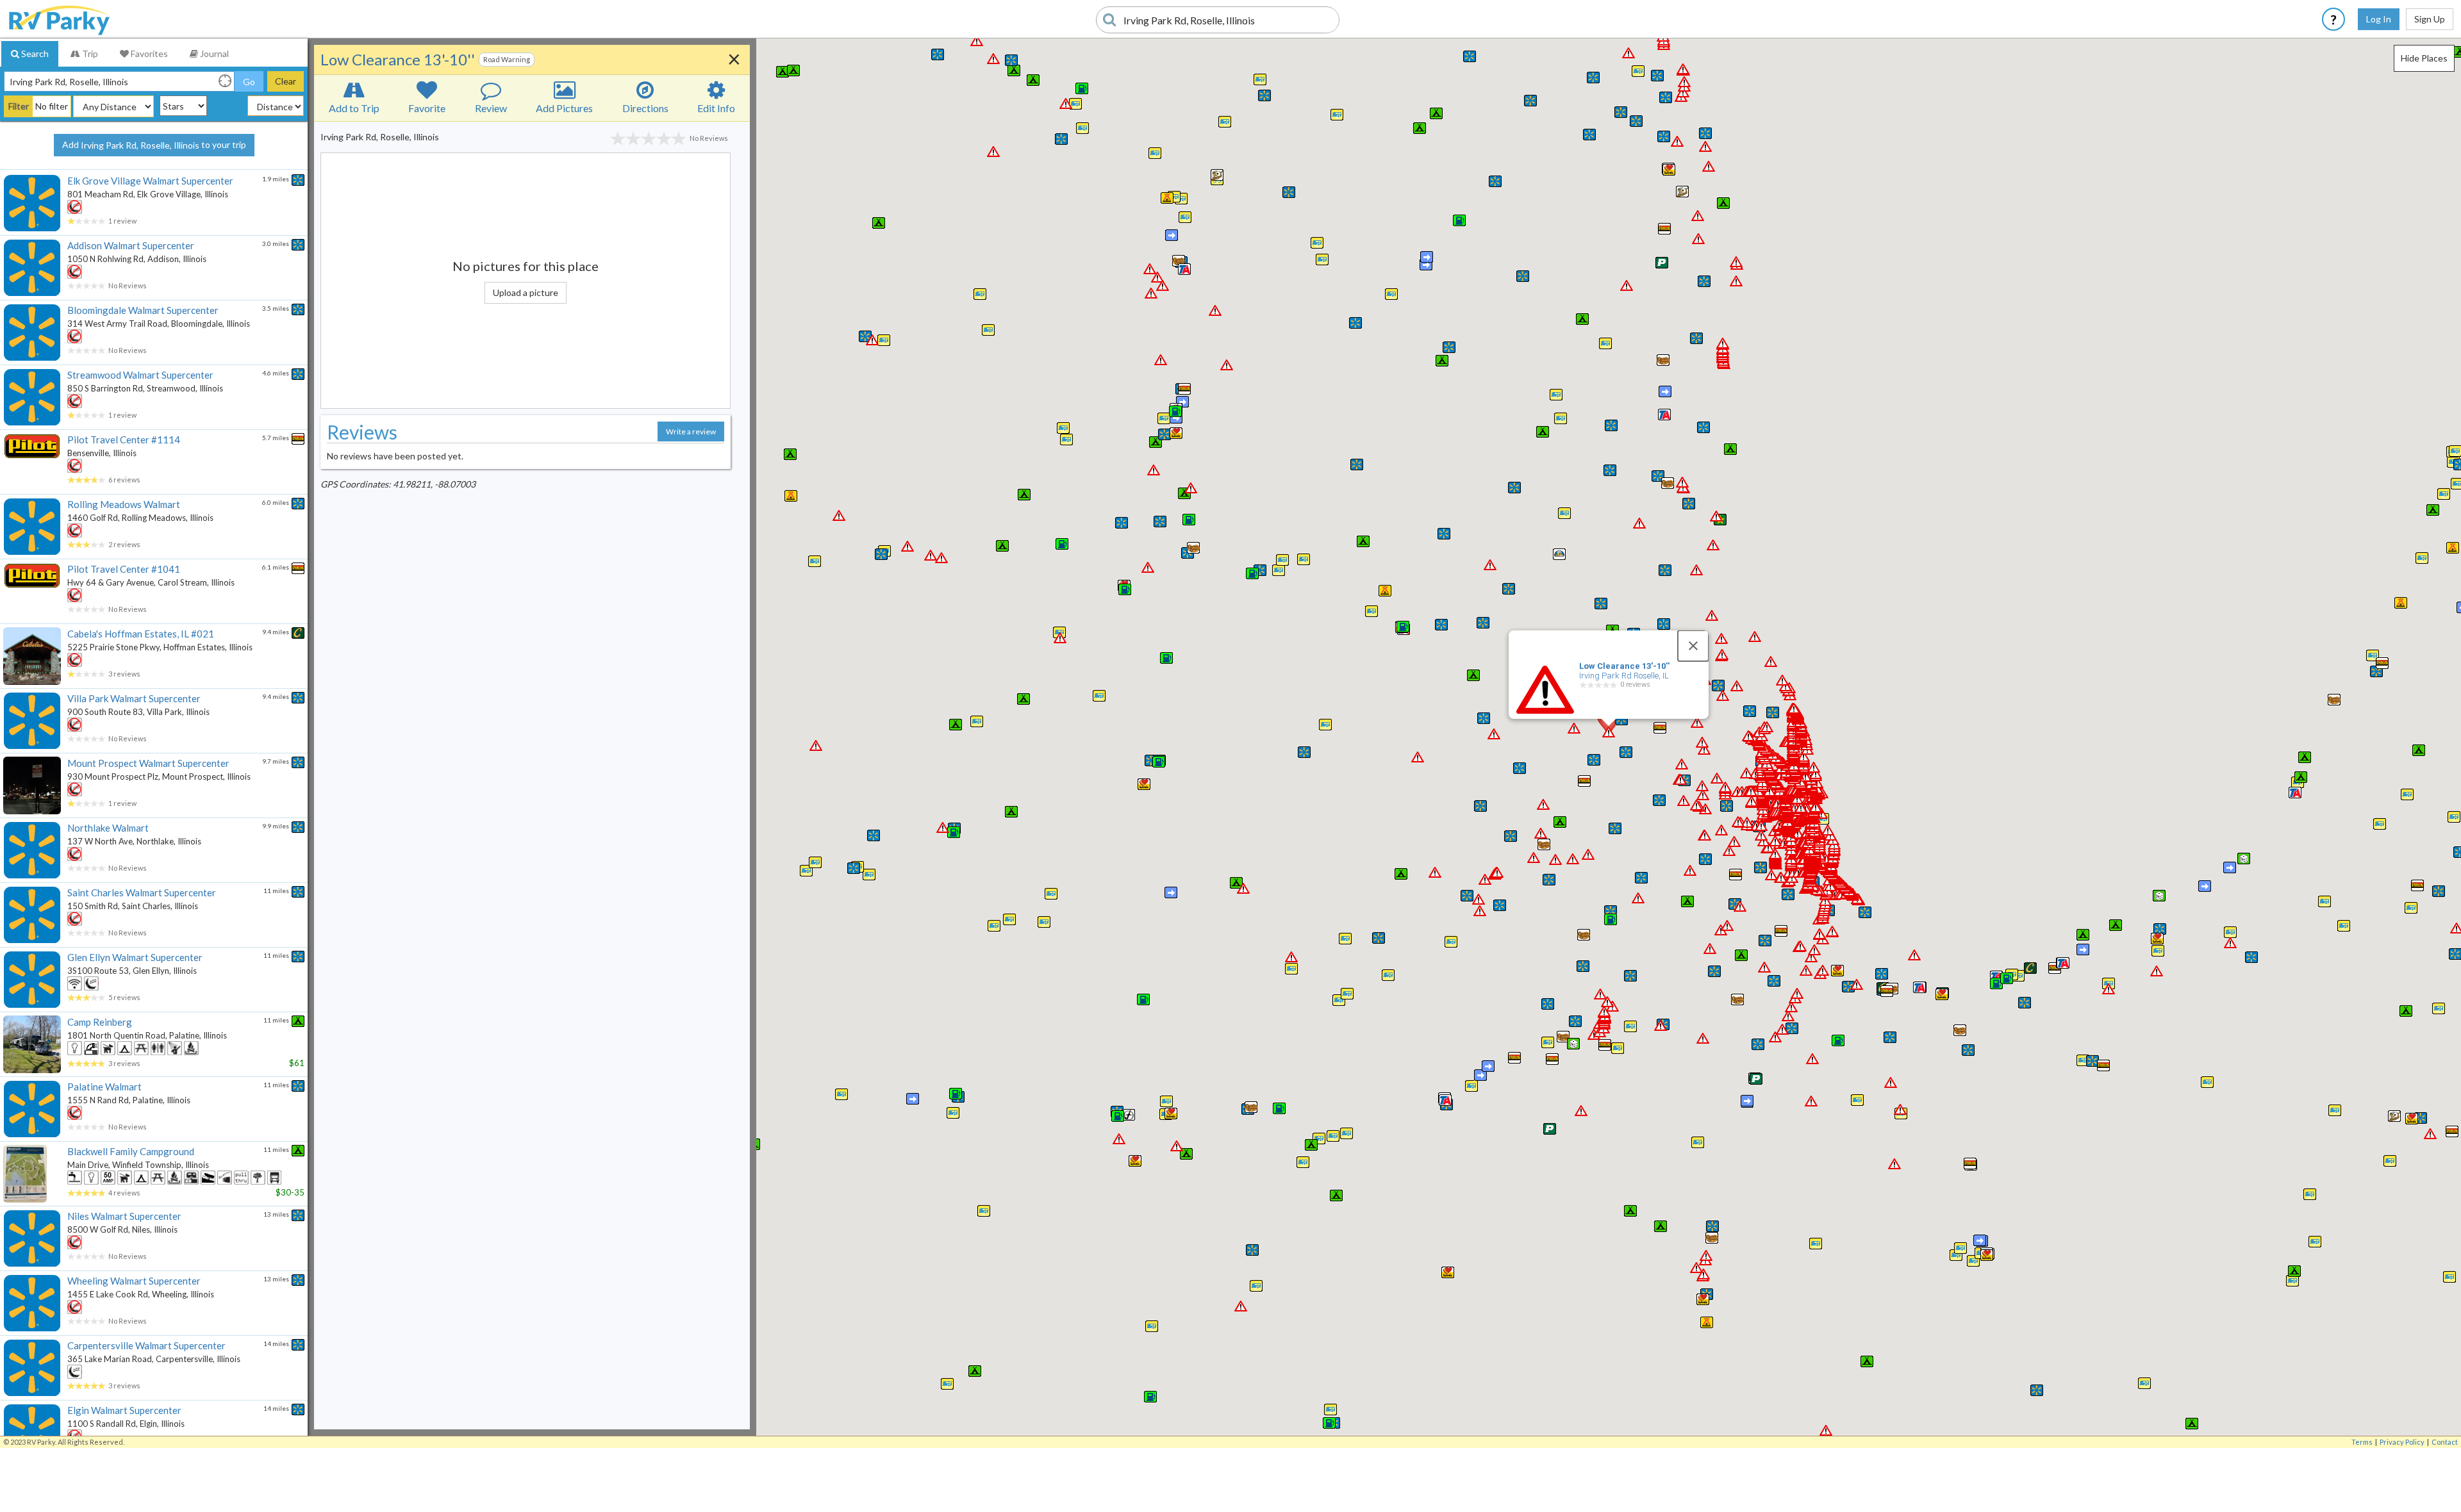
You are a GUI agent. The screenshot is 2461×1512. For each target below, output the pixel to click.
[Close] (1693, 646)
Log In (2379, 19)
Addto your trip (154, 145)
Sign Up (2430, 19)
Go (249, 82)
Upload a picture (526, 292)
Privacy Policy (2402, 1442)
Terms (2362, 1442)
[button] (1330, 1409)
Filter (19, 106)
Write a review (691, 431)
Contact (2445, 1442)
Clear (286, 81)
